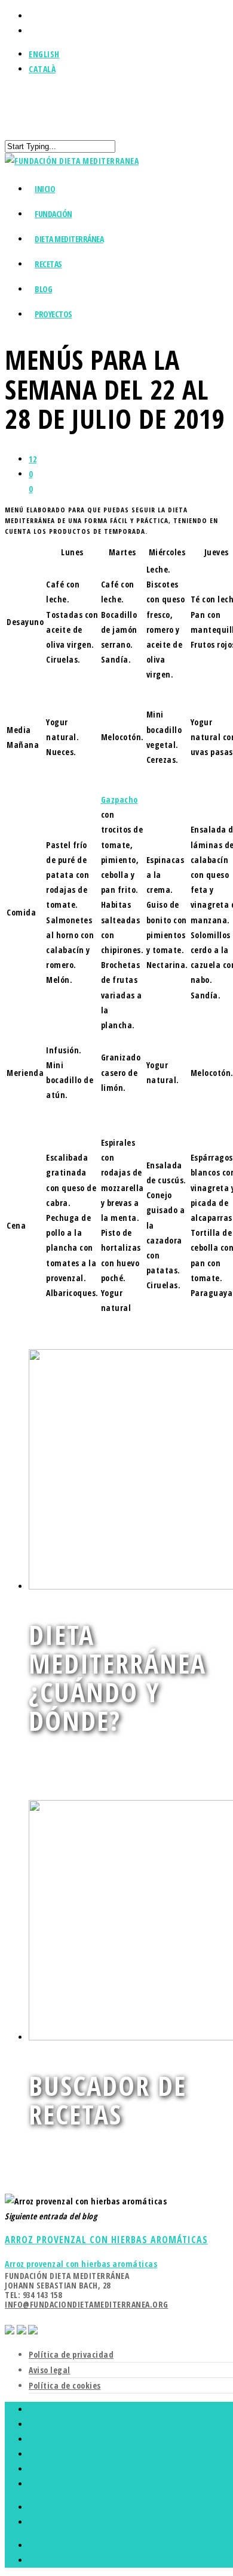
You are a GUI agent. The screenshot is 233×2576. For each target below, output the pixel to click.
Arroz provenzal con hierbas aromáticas (81, 2264)
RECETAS (45, 2454)
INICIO (41, 2409)
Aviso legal (50, 2370)
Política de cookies (65, 2385)
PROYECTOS (53, 314)
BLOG (39, 2469)
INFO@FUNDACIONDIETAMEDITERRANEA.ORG (87, 2304)
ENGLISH (44, 54)
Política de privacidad (71, 2354)
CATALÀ (42, 69)
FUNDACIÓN (50, 2424)
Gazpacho (119, 800)
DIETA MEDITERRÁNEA (69, 239)
